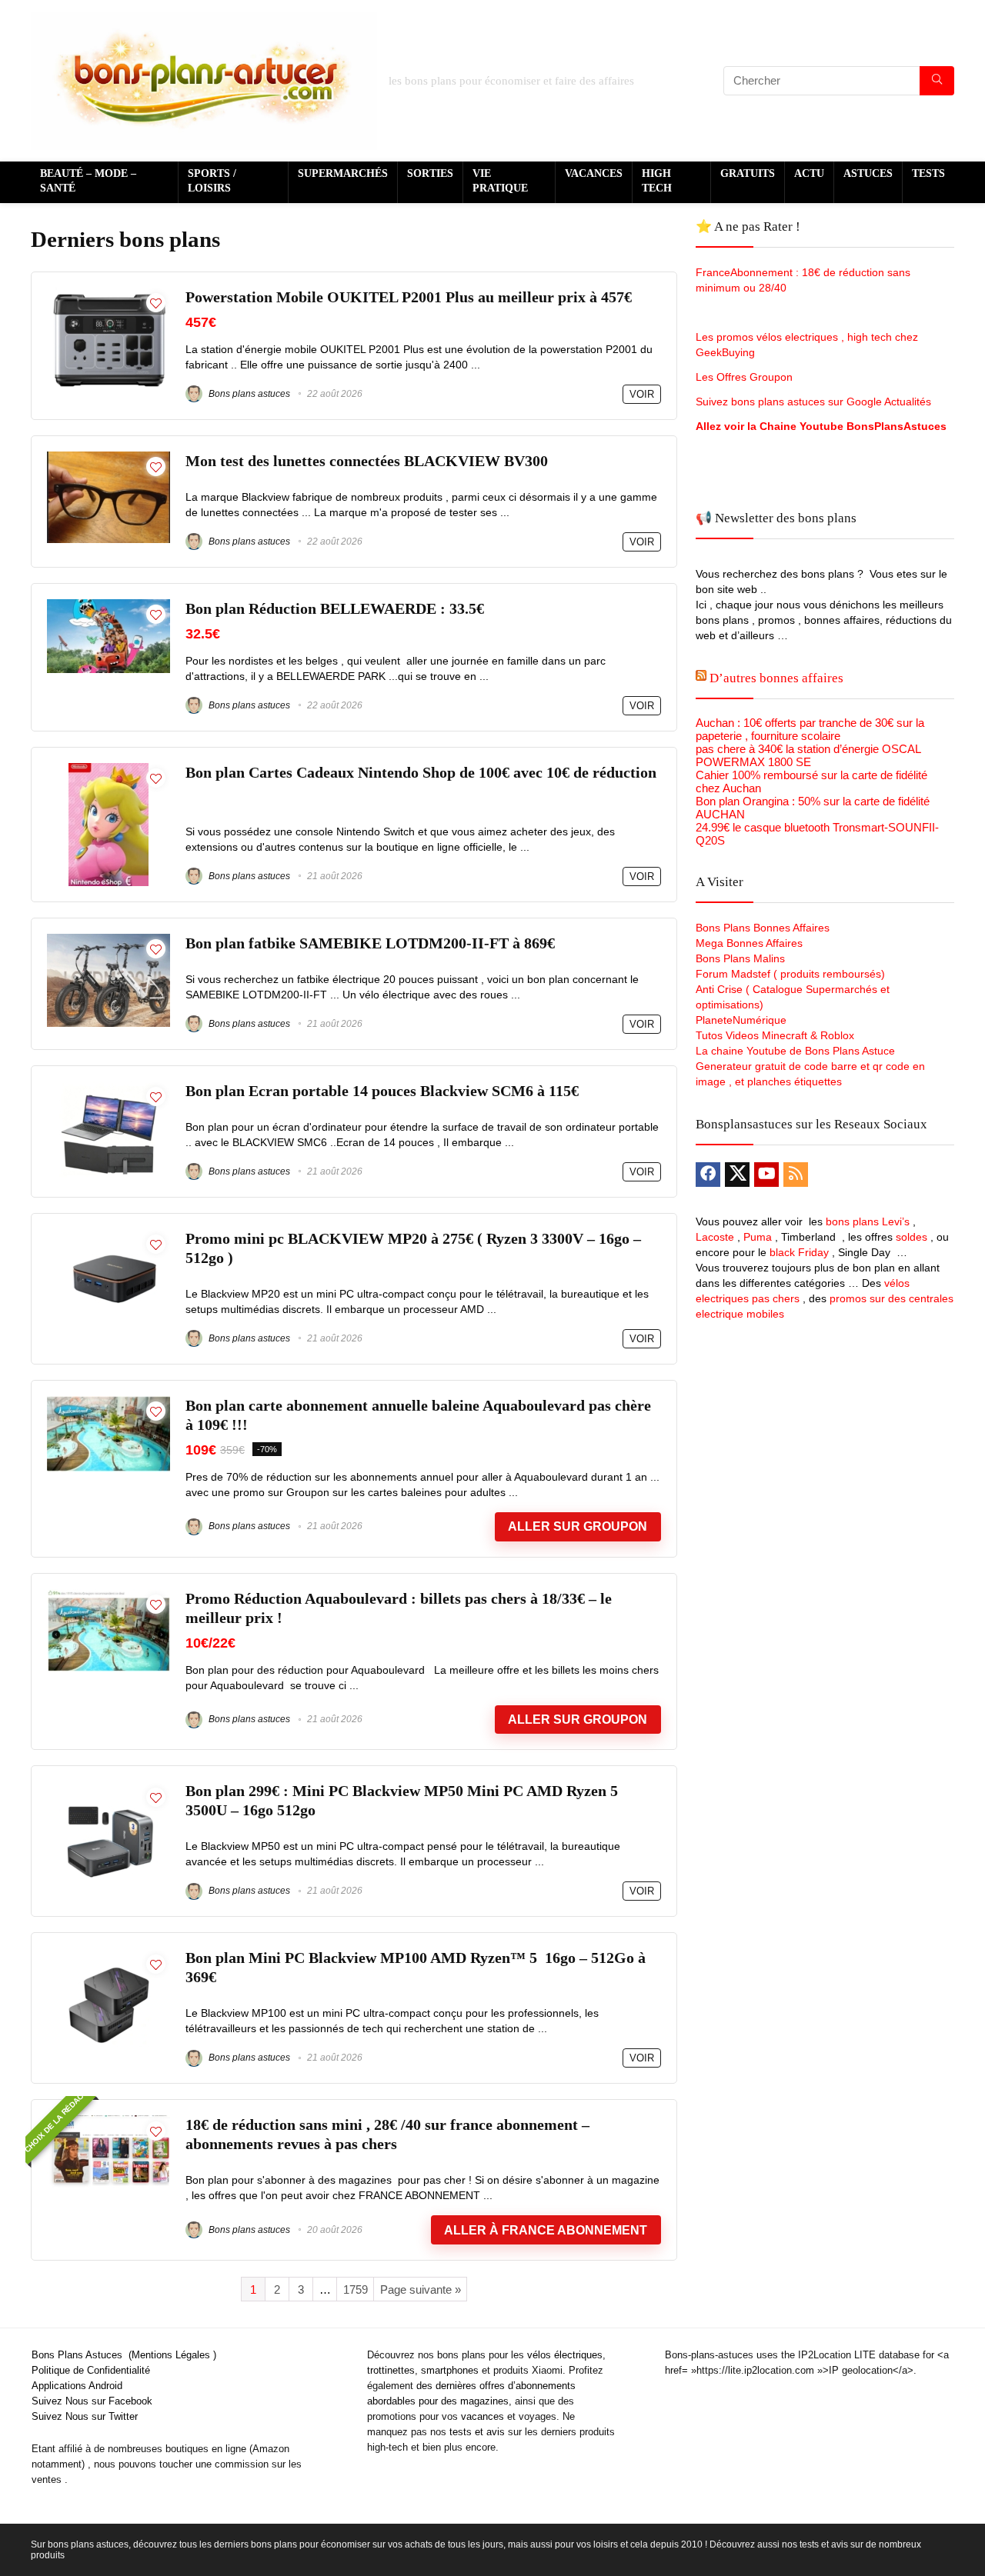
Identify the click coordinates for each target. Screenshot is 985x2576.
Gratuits (748, 173)
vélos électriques (565, 2355)
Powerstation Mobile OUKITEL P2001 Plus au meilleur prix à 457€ (409, 297)
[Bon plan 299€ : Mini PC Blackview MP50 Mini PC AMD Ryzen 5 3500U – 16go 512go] (109, 1788)
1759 (356, 2289)
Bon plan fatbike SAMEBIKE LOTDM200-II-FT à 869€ (370, 943)
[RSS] (796, 1175)
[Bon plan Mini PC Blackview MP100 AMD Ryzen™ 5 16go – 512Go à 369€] (109, 1955)
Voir (642, 394)
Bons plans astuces (248, 394)
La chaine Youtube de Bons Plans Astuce (795, 1051)
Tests (928, 173)
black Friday (799, 1252)
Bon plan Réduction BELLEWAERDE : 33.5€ (335, 609)
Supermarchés (343, 173)
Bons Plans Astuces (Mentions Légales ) (124, 2355)
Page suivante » (421, 2289)
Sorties (430, 173)
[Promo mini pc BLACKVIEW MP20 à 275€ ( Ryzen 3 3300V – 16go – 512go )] (109, 1236)
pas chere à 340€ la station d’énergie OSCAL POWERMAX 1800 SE (808, 755)
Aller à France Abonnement (546, 2230)
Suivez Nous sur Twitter (85, 2416)
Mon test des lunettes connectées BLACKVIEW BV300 (367, 461)
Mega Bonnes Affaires (749, 943)
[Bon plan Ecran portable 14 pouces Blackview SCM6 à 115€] (109, 1088)
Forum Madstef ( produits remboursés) (790, 974)
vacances (482, 2416)
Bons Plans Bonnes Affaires (763, 928)
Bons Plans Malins (740, 958)
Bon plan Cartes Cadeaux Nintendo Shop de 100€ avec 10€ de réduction (421, 773)
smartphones (450, 2370)
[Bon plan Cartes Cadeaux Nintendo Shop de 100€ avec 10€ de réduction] (109, 770)
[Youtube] (766, 1175)
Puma (758, 1237)
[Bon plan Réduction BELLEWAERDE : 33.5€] (109, 606)
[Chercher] (937, 81)
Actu (809, 173)
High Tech (657, 181)
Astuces (868, 173)
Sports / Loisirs (212, 181)
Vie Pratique (500, 181)
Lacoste (715, 1237)
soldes (912, 1237)
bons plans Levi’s (868, 1221)
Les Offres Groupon (746, 377)
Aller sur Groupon (578, 1526)
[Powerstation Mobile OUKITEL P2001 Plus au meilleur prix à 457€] (109, 294)
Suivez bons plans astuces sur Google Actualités (813, 402)
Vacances (594, 173)
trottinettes (391, 2370)
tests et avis (477, 2432)
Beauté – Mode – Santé (88, 181)
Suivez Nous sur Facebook (92, 2401)
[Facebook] (708, 1175)
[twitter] (737, 1175)
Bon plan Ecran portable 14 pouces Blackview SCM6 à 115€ (382, 1091)
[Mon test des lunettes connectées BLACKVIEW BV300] (109, 458)
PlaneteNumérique (741, 1020)
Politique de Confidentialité (91, 2370)
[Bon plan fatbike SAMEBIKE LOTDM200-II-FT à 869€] (109, 940)
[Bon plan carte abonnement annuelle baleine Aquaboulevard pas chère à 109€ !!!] (109, 1403)
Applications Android (77, 2386)
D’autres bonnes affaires (776, 678)
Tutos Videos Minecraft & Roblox (775, 1035)
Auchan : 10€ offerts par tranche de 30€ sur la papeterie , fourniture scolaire (810, 729)
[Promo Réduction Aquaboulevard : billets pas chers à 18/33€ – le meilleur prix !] (109, 1596)
